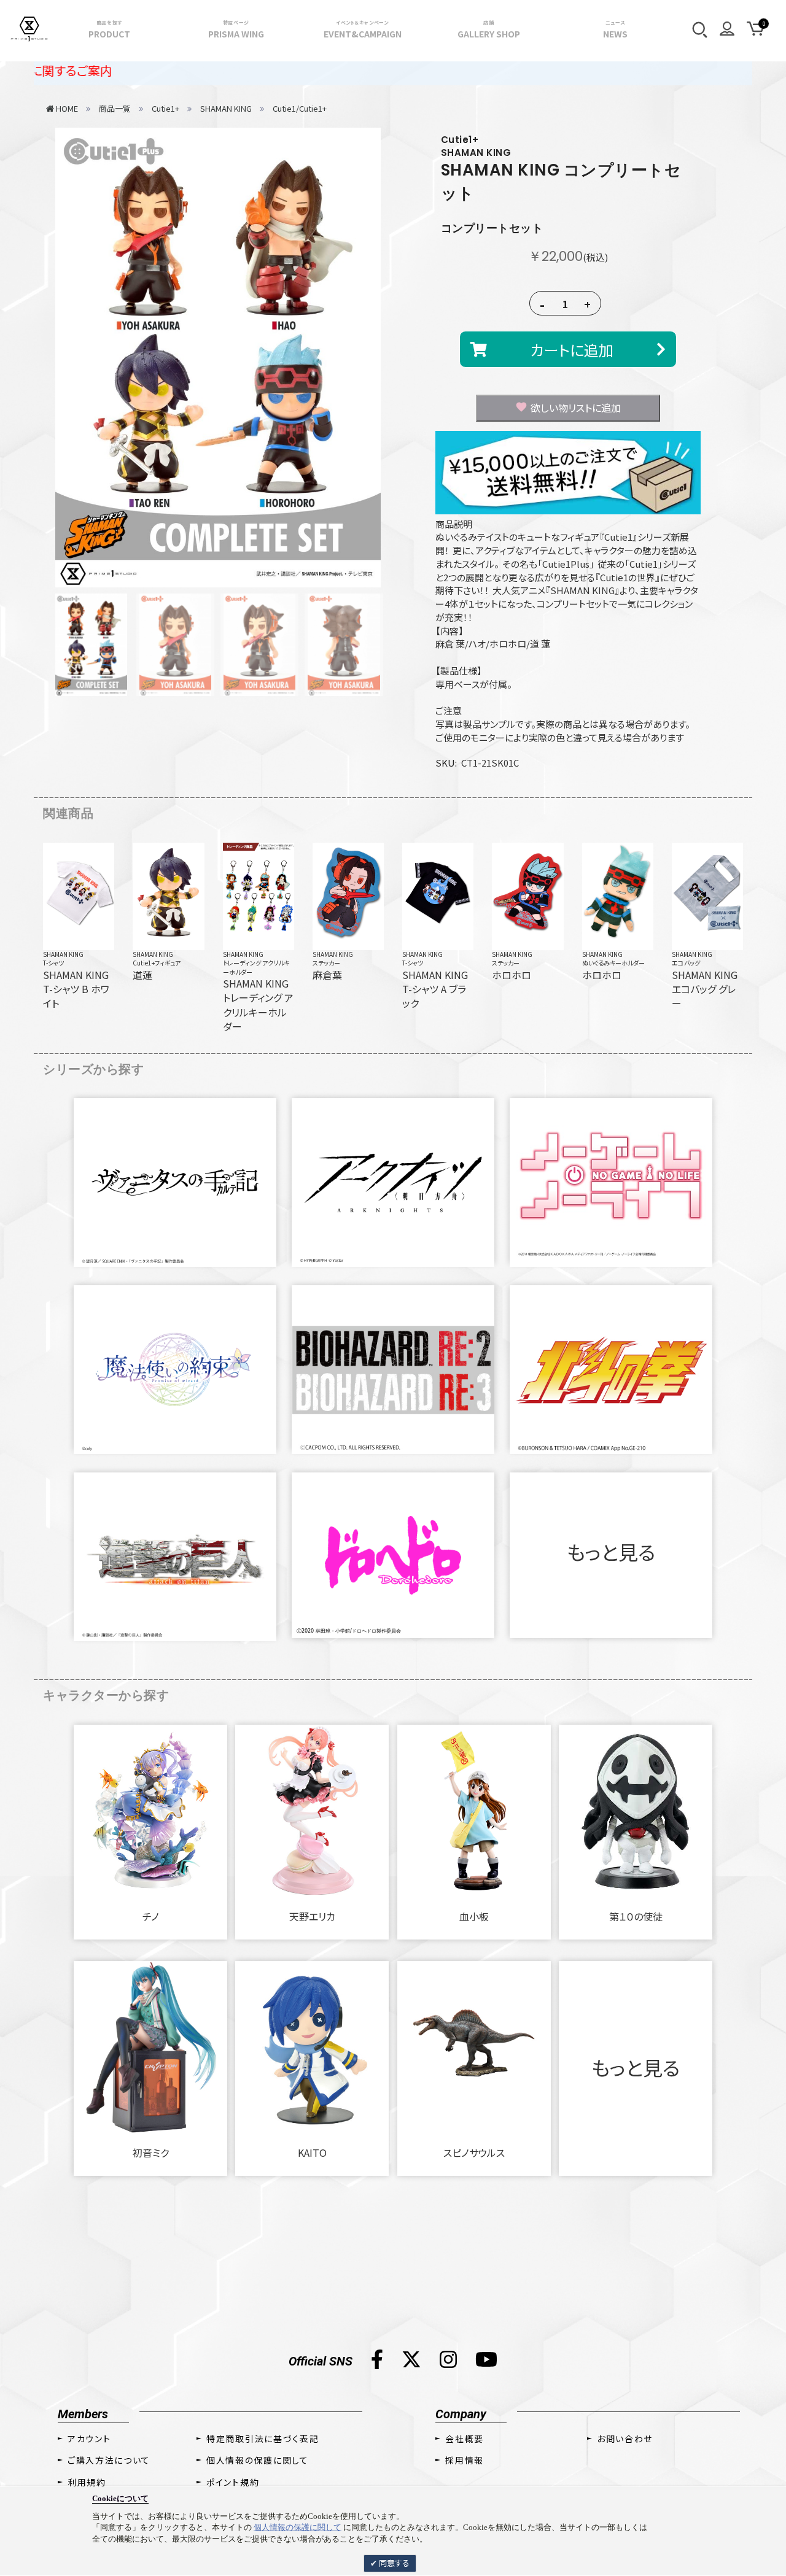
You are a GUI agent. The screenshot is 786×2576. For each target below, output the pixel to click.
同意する (393, 2563)
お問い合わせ (625, 2439)
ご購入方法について (109, 2460)
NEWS (615, 29)
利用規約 (87, 2482)
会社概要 (465, 2439)
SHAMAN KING (63, 954)
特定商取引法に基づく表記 (263, 2439)
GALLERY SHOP (489, 29)
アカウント (89, 2439)
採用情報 (465, 2460)
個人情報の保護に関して (298, 2527)
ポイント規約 (233, 2482)
